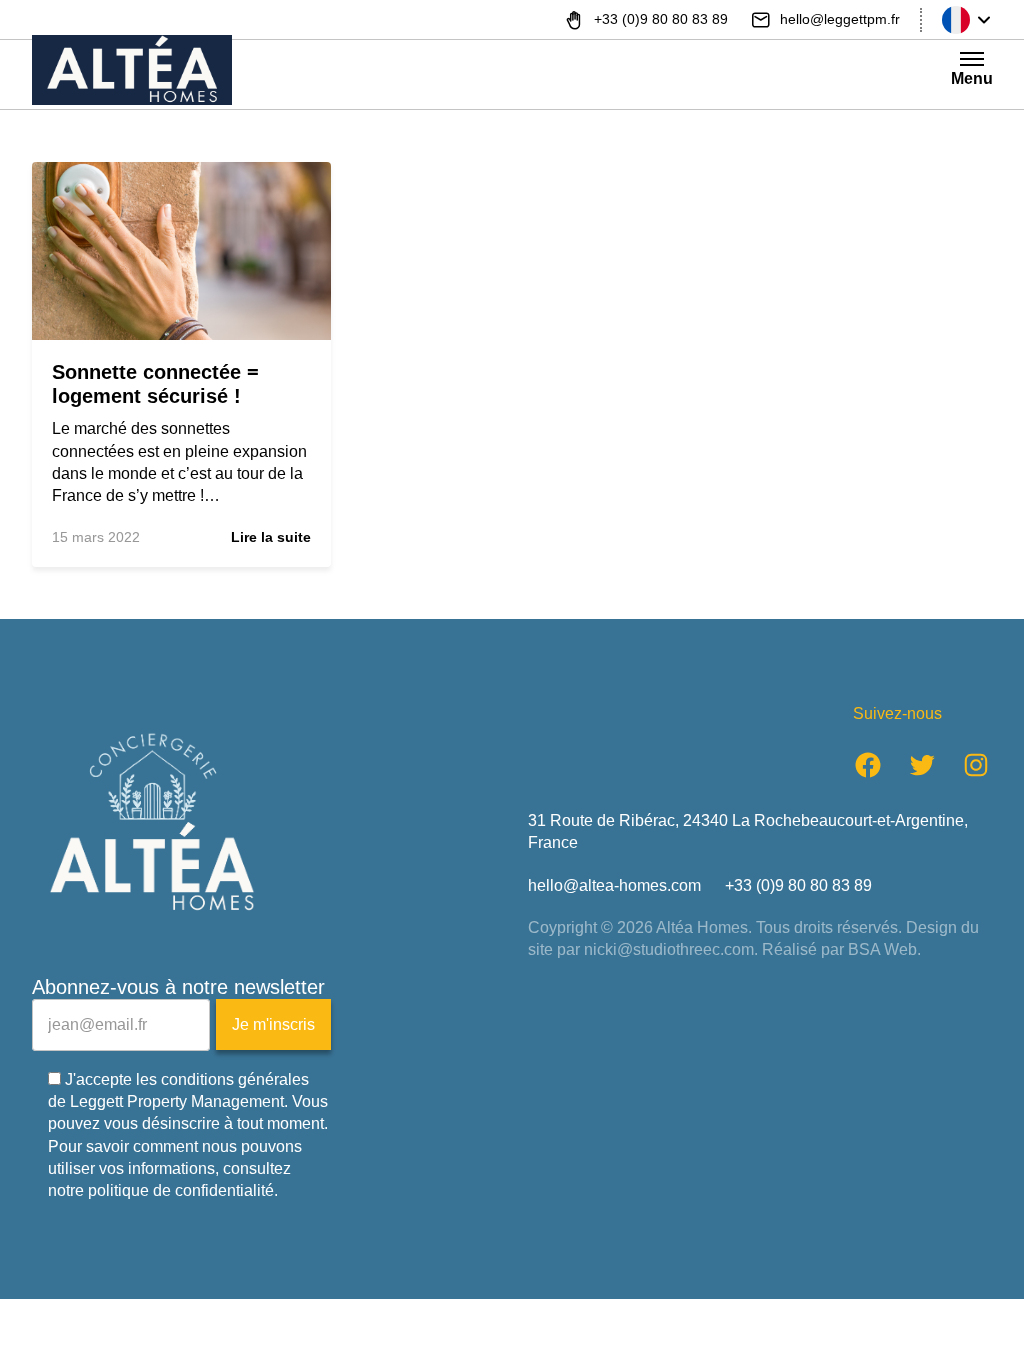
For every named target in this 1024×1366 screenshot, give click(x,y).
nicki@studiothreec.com (669, 949)
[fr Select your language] (967, 20)
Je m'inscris (273, 1024)
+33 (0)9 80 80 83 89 (798, 885)
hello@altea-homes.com (614, 885)
